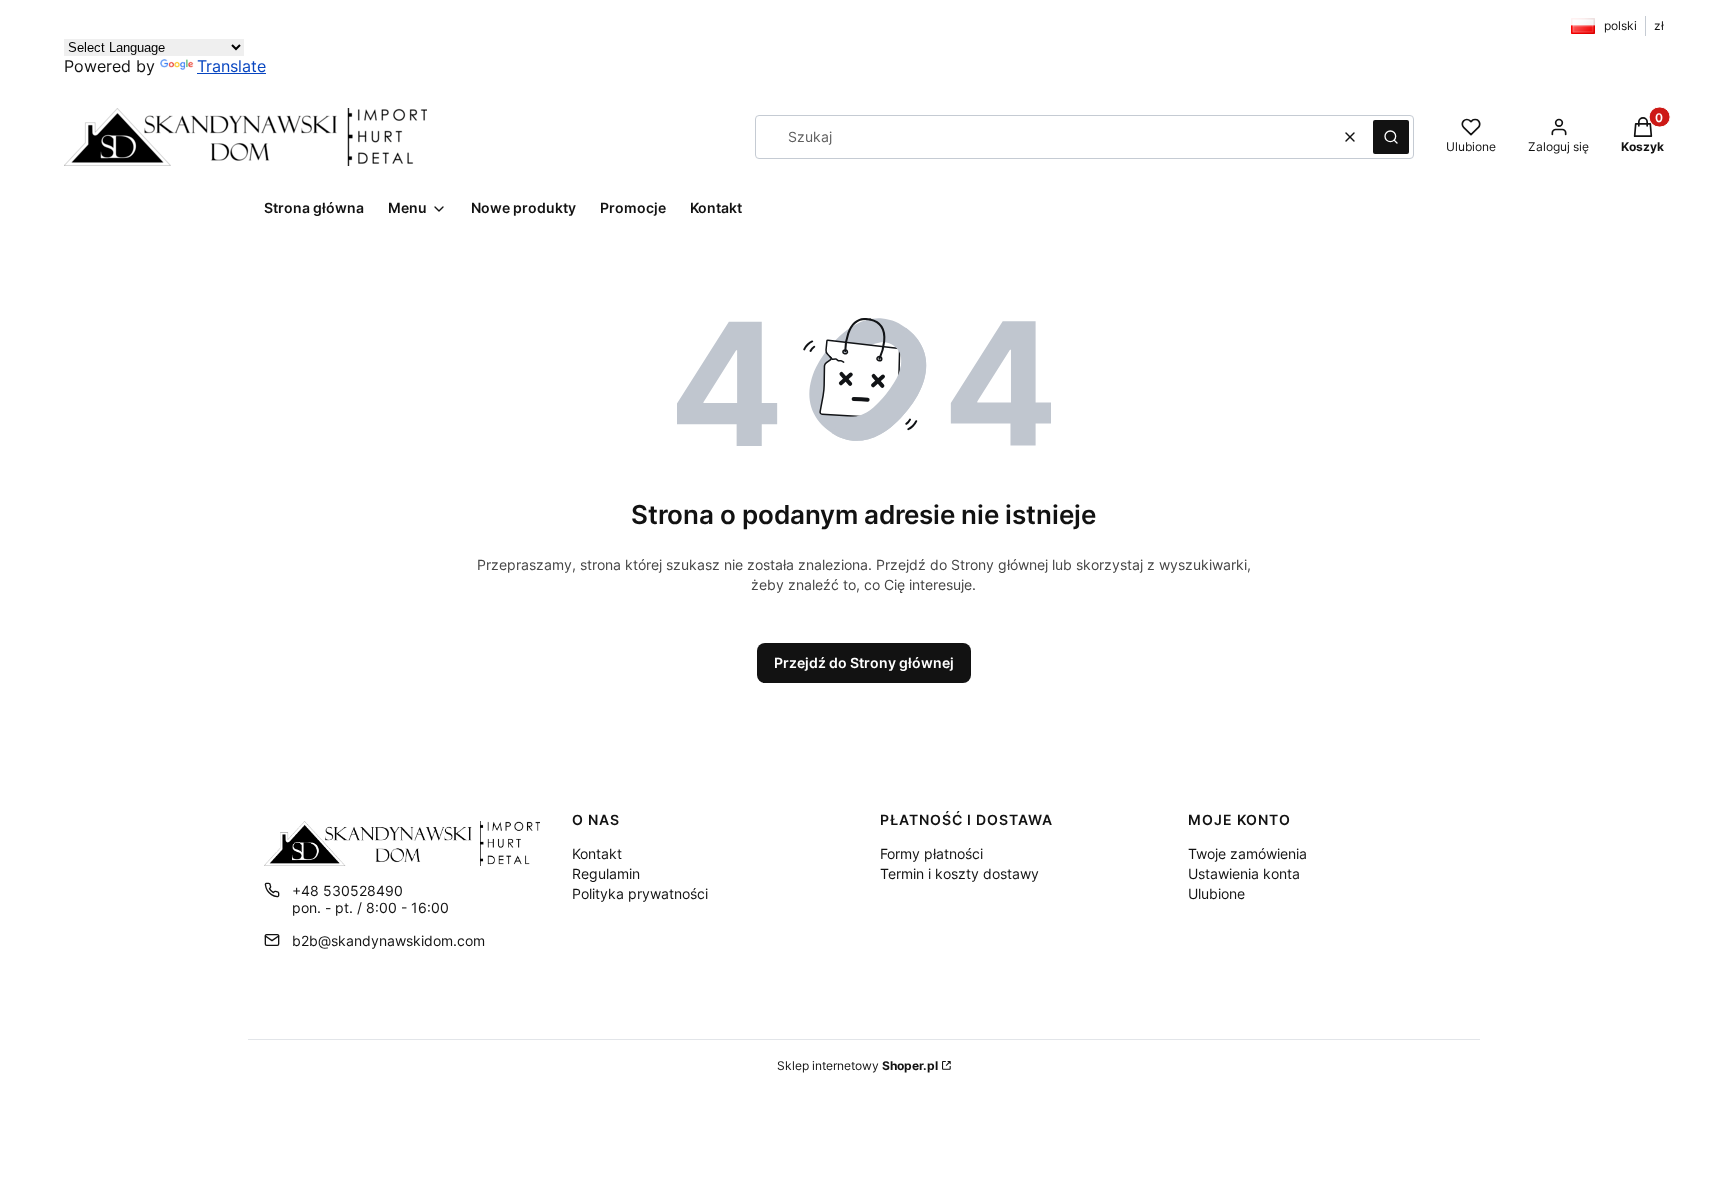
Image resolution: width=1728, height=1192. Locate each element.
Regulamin (606, 873)
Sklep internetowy (857, 1065)
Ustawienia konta (1244, 873)
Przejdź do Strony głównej (864, 662)
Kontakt (597, 853)
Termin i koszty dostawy (959, 873)
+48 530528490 (347, 890)
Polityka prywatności (640, 893)
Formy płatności (931, 853)
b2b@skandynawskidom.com (388, 940)
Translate (231, 66)
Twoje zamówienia (1247, 853)
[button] (1391, 137)
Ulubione (1216, 893)
